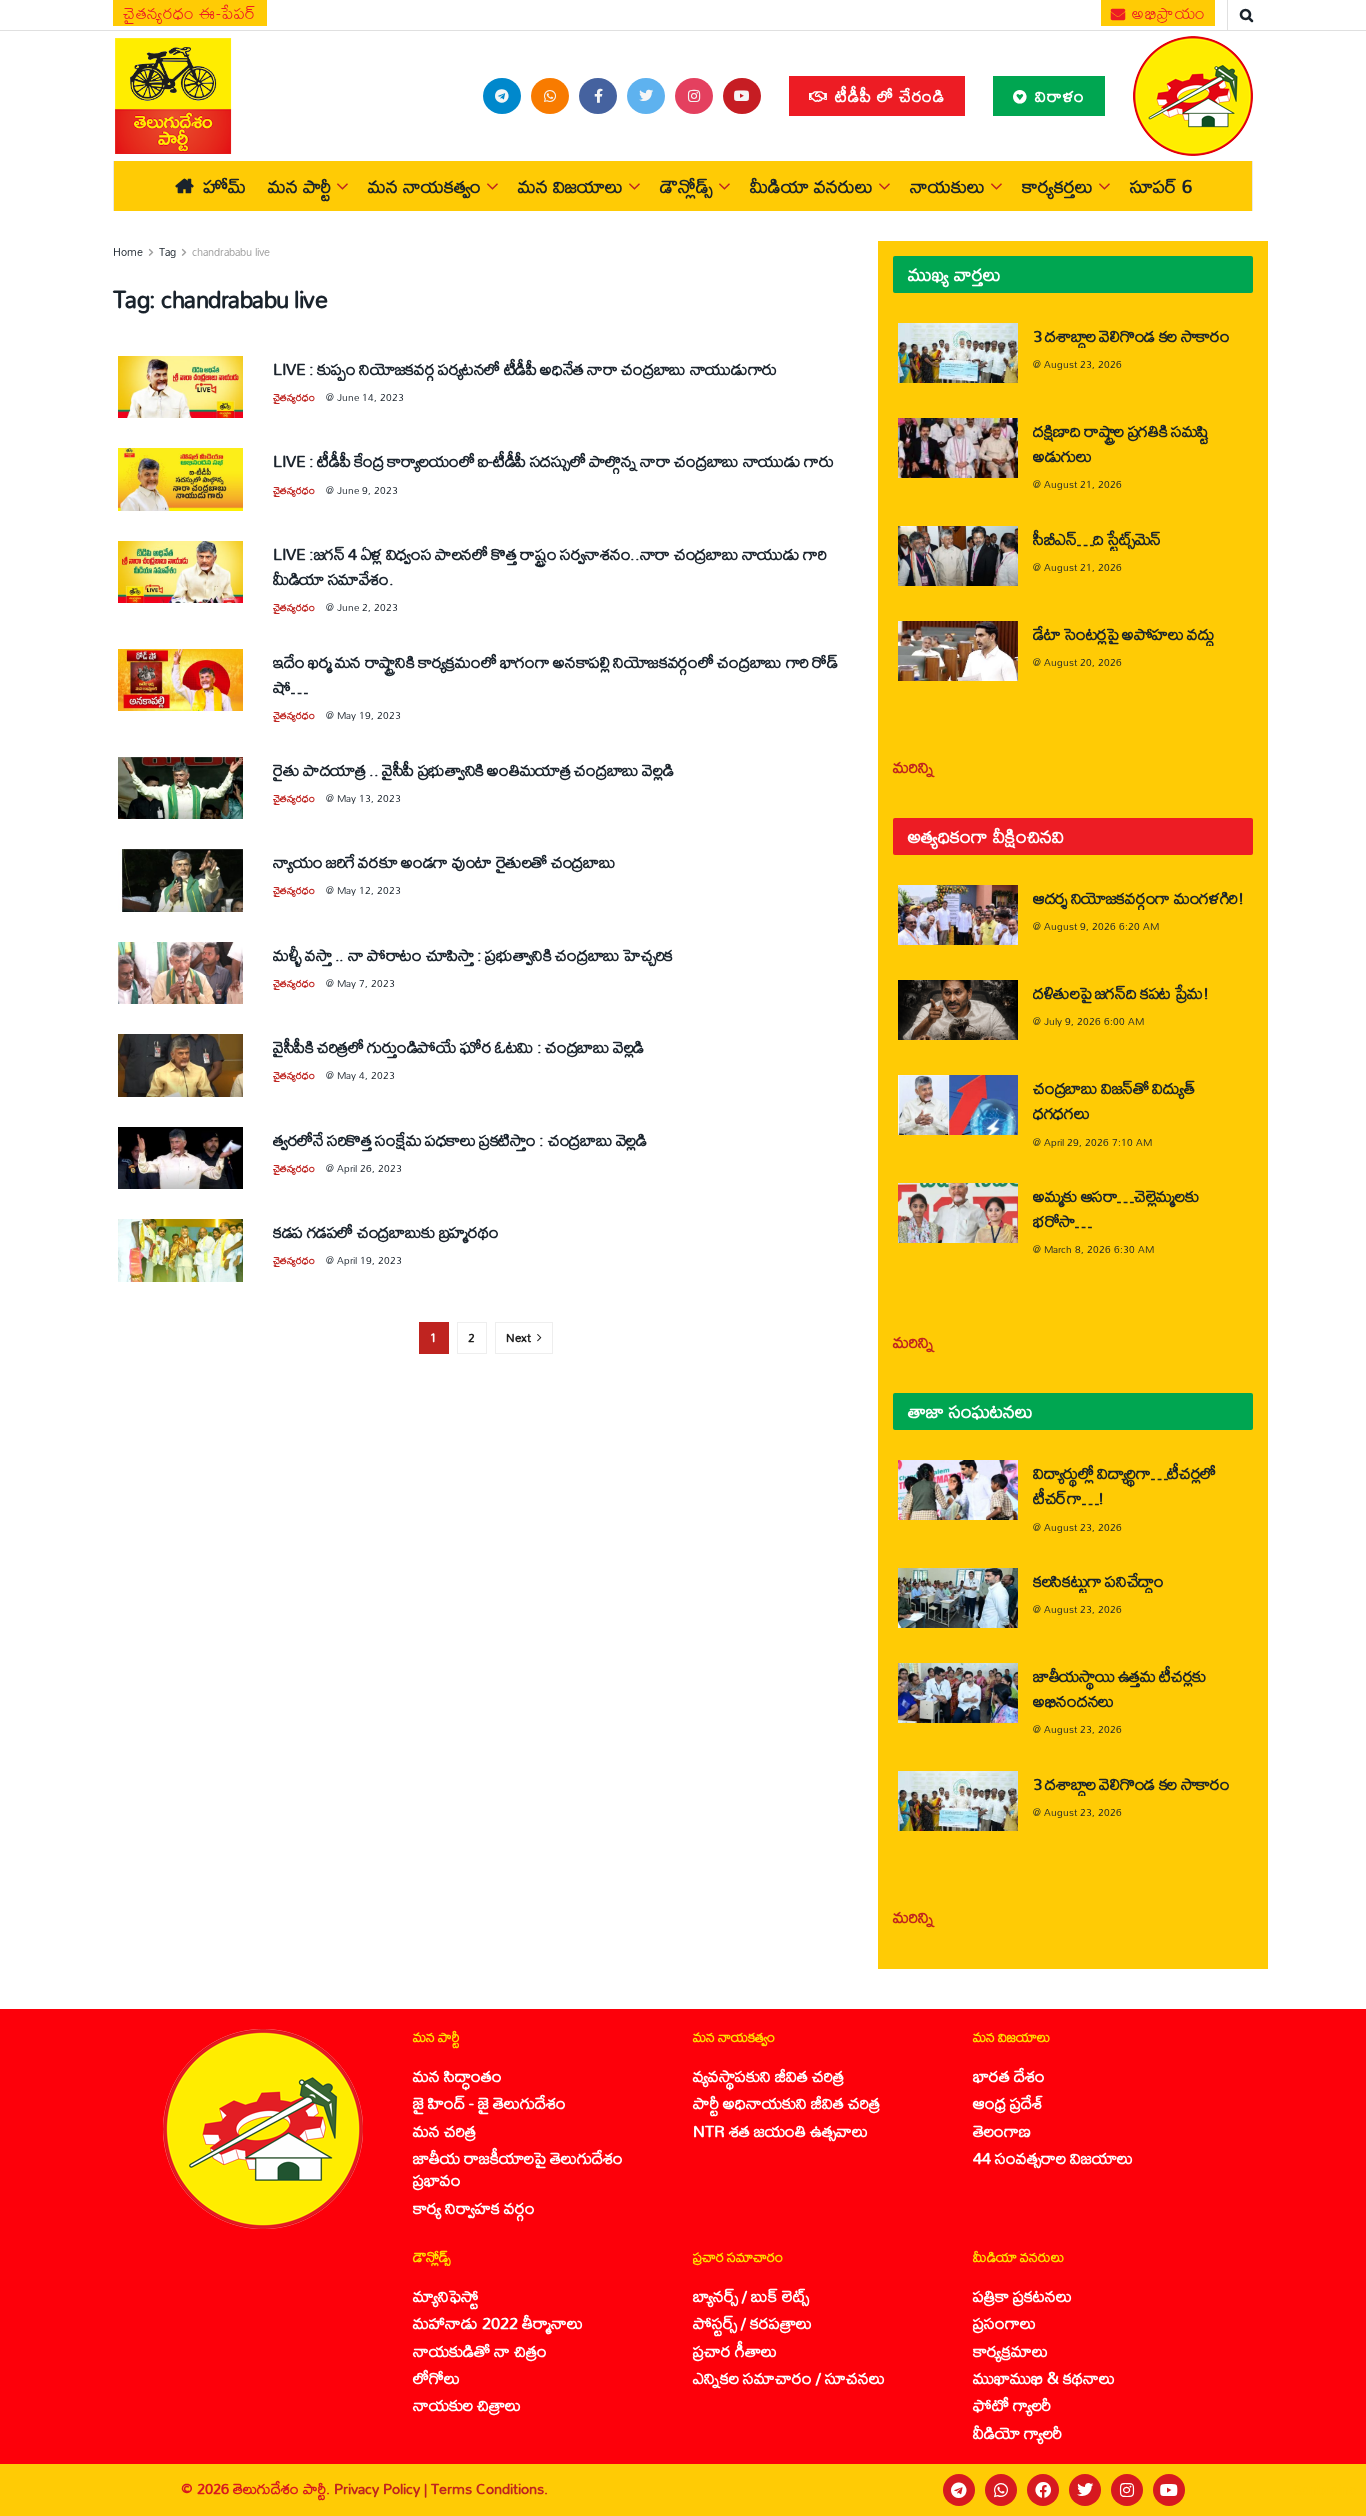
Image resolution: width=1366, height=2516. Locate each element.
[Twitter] (1085, 2490)
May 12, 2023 (369, 890)
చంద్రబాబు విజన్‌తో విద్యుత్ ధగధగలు (1113, 1100)
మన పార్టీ (299, 186)
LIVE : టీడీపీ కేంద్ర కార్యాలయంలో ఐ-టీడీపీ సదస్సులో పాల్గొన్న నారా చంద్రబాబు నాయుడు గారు (553, 460)
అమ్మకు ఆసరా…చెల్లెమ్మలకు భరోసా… (1115, 1208)
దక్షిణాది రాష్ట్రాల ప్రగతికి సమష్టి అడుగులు (1121, 443)
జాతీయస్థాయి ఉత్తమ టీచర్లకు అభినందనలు (1119, 1688)
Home (128, 252)
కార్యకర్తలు (1057, 186)
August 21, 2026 (1083, 484)
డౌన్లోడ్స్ (686, 186)
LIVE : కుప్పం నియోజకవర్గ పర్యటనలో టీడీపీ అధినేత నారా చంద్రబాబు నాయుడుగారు (525, 368)
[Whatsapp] (1001, 2490)
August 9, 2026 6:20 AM (1101, 926)
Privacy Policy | (382, 2488)
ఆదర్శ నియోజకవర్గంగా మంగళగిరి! (1138, 897)
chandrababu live (231, 252)
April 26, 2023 (369, 1168)
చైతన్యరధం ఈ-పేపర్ (190, 13)
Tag (167, 252)
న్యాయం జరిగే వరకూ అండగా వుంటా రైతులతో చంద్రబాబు (444, 861)
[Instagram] (1127, 2490)
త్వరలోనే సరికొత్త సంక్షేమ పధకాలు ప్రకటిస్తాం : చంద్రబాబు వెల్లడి (460, 1139)
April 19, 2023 (369, 1260)
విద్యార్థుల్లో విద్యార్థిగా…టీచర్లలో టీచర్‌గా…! (1124, 1485)
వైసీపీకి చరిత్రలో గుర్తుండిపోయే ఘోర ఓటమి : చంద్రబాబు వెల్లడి (458, 1046)
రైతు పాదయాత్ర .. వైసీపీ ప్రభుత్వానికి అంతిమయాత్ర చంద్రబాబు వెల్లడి (473, 769)
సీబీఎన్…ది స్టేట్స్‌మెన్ (1097, 538)
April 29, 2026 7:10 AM (1098, 1142)
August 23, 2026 (1083, 364)
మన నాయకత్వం (424, 186)
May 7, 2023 (366, 983)
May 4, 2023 (366, 1075)
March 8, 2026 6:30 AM (1099, 1249)
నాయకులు (947, 186)
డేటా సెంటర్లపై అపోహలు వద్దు (1124, 633)
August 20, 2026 (1083, 662)
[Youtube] (1169, 2490)
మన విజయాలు (570, 186)
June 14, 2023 (370, 397)
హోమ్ (224, 186)
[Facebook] (1043, 2490)
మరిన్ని (913, 766)
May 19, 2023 (369, 715)
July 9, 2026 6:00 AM (1094, 1021)
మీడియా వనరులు (811, 186)
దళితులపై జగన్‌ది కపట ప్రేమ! (1121, 992)
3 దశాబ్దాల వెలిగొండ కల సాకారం (1131, 335)
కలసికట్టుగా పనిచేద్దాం (1098, 1580)
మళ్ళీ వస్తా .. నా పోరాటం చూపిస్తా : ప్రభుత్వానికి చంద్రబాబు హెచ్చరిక (473, 954)
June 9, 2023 (367, 490)
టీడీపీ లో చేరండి (887, 95)
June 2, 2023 (367, 607)
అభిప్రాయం (1167, 13)
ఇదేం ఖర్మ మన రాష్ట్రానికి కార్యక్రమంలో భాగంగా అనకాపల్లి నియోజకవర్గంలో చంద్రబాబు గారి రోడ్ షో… (555, 674)
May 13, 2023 (369, 798)
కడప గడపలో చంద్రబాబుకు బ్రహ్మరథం (385, 1231)
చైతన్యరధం (294, 397)
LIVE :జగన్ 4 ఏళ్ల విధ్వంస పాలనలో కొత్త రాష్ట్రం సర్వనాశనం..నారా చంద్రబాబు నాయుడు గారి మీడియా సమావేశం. (550, 566)
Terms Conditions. (489, 2488)
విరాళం (1057, 95)
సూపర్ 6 (1161, 186)
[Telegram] (959, 2490)
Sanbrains (1324, 2490)
